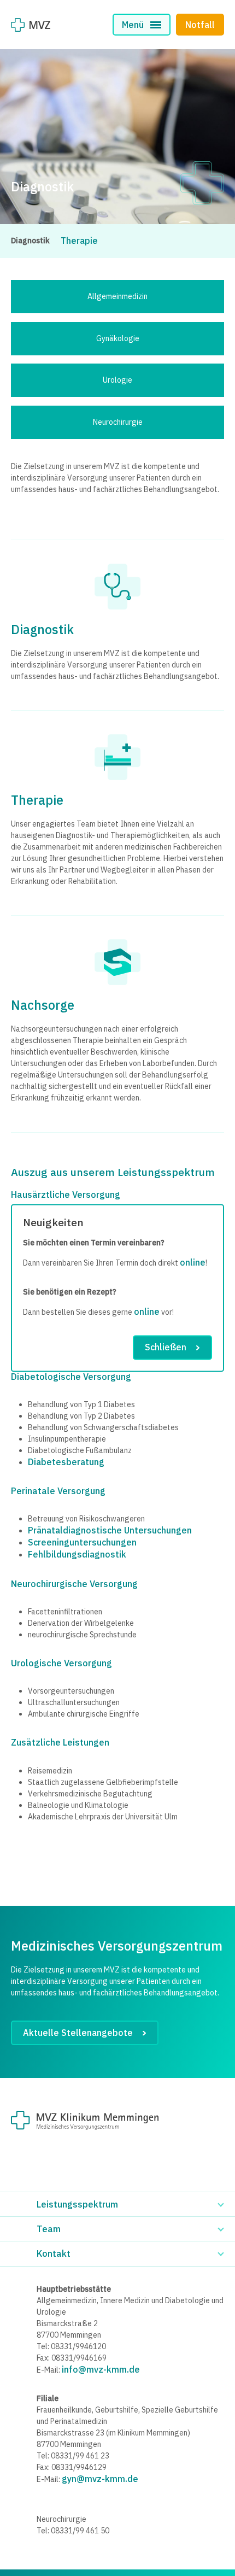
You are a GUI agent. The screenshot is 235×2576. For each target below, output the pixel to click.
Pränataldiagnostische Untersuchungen (110, 1530)
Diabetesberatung (66, 1462)
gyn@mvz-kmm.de (100, 2479)
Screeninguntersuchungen (82, 1542)
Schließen (166, 1348)
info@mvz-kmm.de (101, 2369)
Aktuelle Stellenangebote (78, 2033)
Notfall (200, 25)
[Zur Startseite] (31, 25)
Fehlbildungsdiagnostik (77, 1554)
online (193, 1263)
